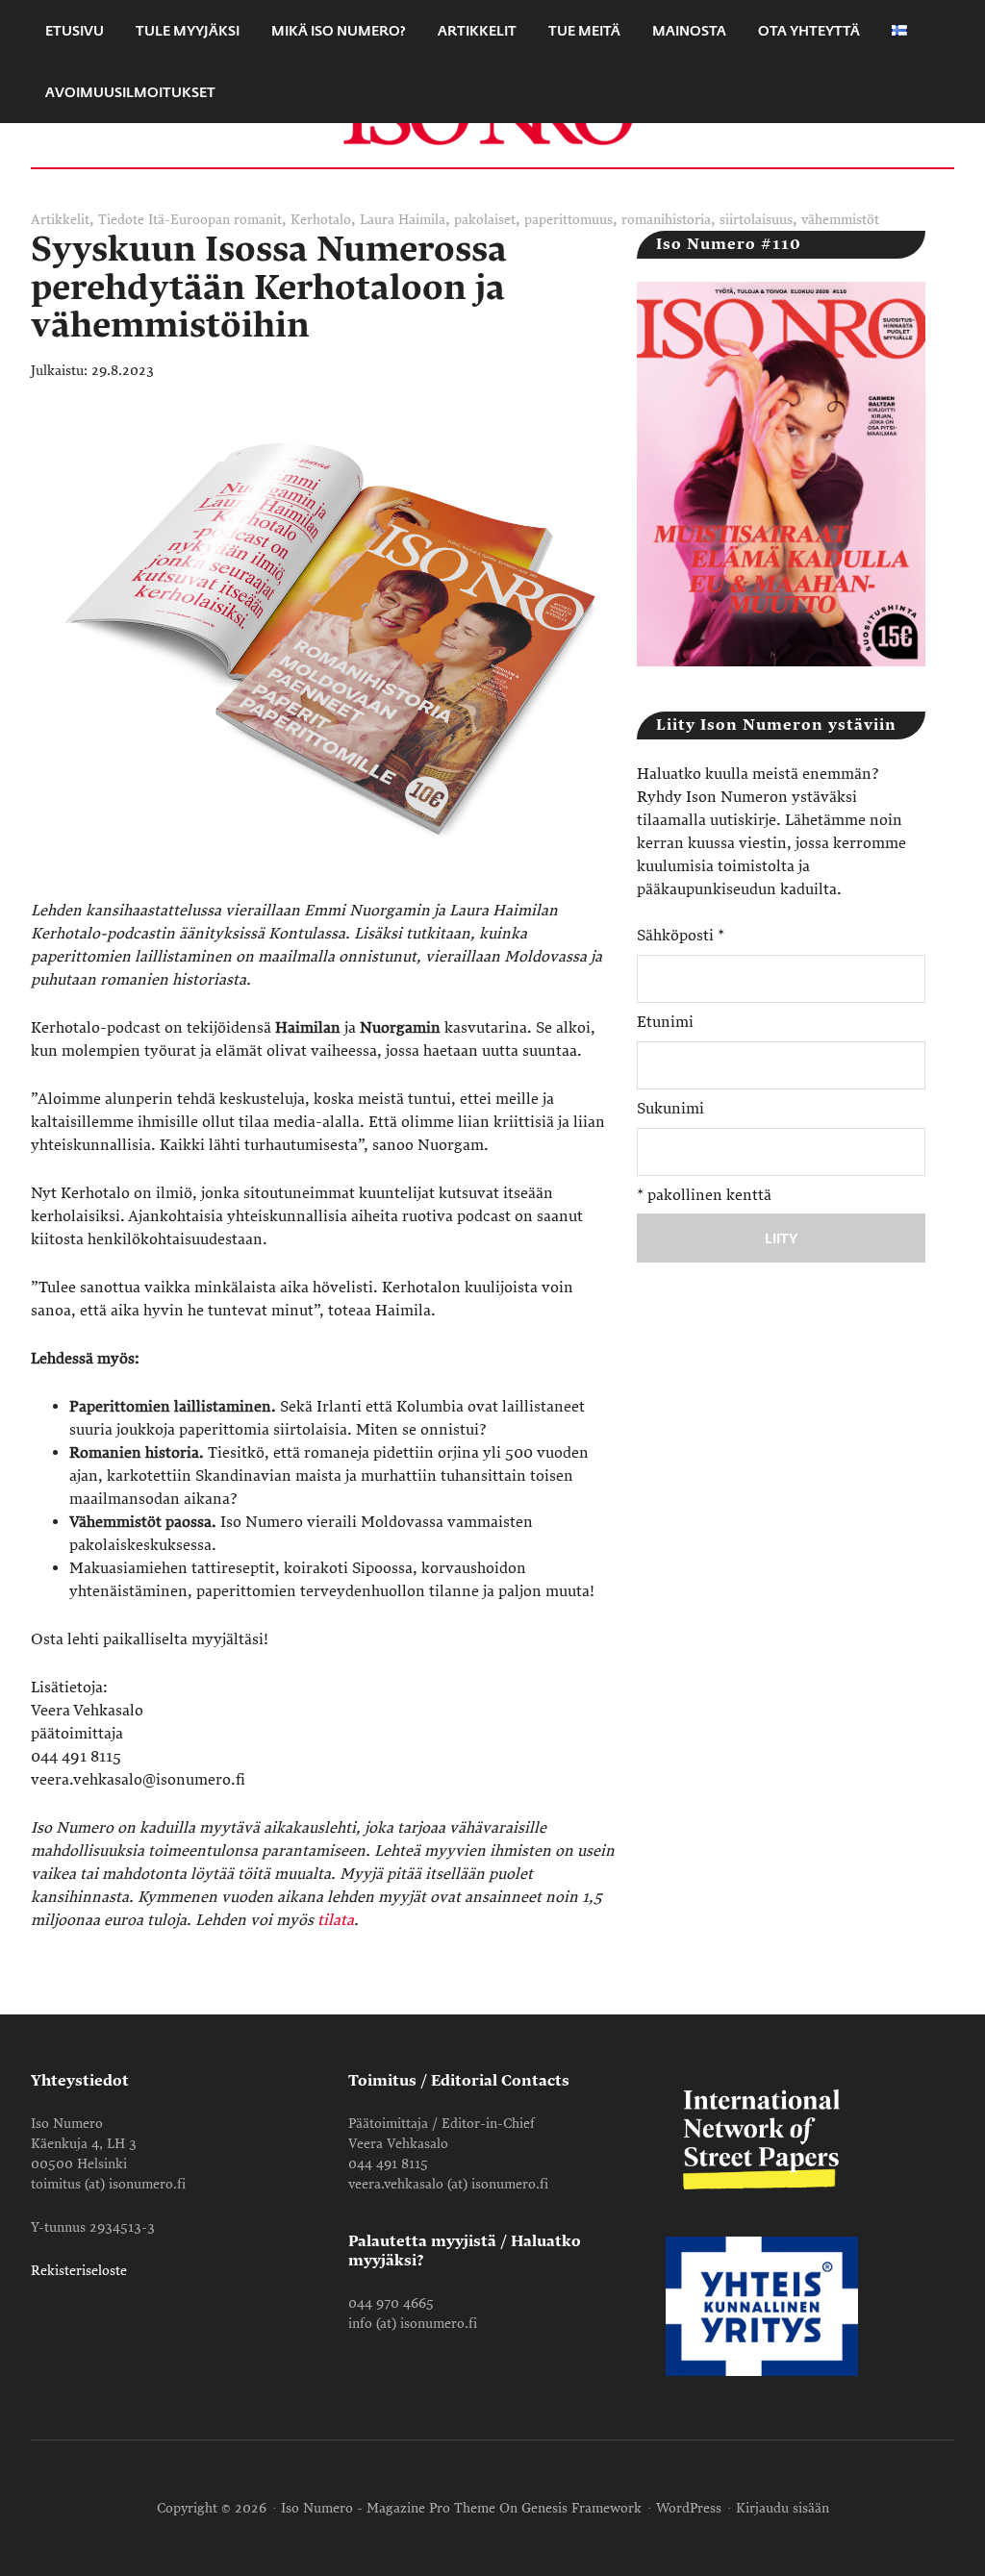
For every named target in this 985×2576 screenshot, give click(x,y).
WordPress (689, 2508)
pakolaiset (485, 220)
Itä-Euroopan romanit (215, 220)
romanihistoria (666, 220)
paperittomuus (568, 220)
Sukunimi (670, 1109)
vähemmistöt (840, 220)
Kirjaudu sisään (783, 2508)
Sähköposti (681, 936)
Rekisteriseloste (79, 2271)
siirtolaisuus (756, 220)
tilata (336, 1920)
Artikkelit (60, 220)
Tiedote (121, 220)
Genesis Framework (581, 2508)
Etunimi (665, 1022)
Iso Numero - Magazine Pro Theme (388, 2508)
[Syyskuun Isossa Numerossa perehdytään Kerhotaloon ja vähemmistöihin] (334, 888)
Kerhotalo (321, 220)
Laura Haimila (403, 220)
